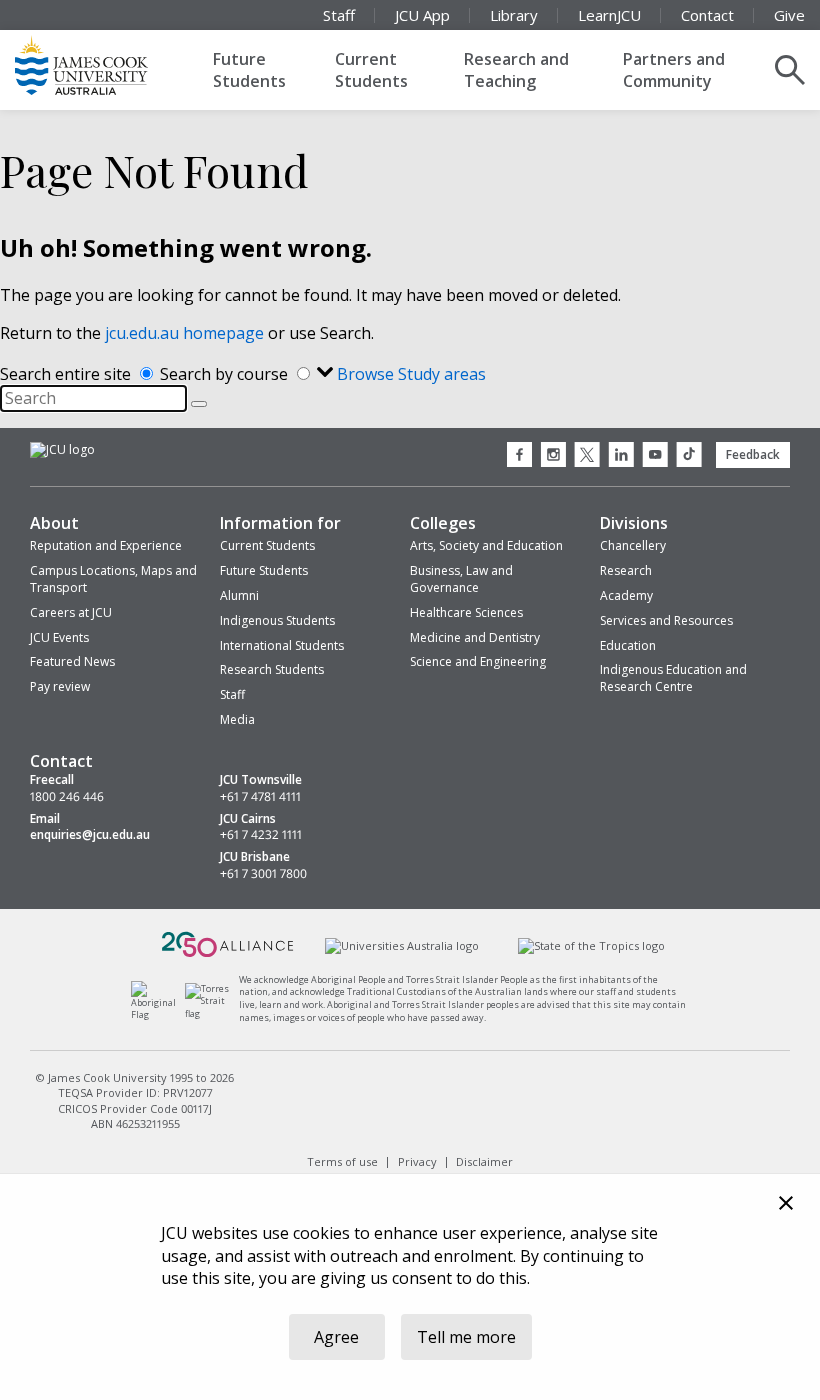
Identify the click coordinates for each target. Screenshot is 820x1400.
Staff (339, 15)
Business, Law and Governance (461, 579)
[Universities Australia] (402, 945)
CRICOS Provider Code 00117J (135, 1108)
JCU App (422, 15)
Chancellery (633, 545)
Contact (707, 15)
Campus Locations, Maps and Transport (113, 579)
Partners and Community (674, 70)
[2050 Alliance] (228, 955)
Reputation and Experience (106, 545)
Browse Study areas (411, 374)
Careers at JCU (71, 612)
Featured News (72, 661)
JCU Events (59, 637)
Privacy (417, 1160)
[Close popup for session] (786, 1205)
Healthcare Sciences (466, 612)
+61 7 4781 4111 (260, 797)
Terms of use (342, 1160)
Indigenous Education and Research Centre (673, 678)
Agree (336, 1337)
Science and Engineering (478, 661)
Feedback (753, 454)
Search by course (226, 374)
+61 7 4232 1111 (261, 835)
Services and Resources (666, 620)
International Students (282, 645)
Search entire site (67, 374)
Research (626, 570)
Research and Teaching (516, 70)
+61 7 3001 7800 (263, 874)
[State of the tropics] (591, 945)
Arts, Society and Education (486, 545)
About (54, 523)
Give (789, 15)
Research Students (272, 669)
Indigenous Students (277, 620)
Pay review (60, 686)
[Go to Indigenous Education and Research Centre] (158, 1015)
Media (237, 719)
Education (628, 645)
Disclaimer (484, 1160)
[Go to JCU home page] (62, 450)
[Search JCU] (790, 70)
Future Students (249, 70)
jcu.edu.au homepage (184, 333)
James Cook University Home (105, 65)
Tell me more (466, 1337)
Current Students (371, 70)
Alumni (239, 595)
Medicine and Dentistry (475, 637)
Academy (626, 595)
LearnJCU (609, 15)
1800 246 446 (67, 797)
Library (514, 15)
